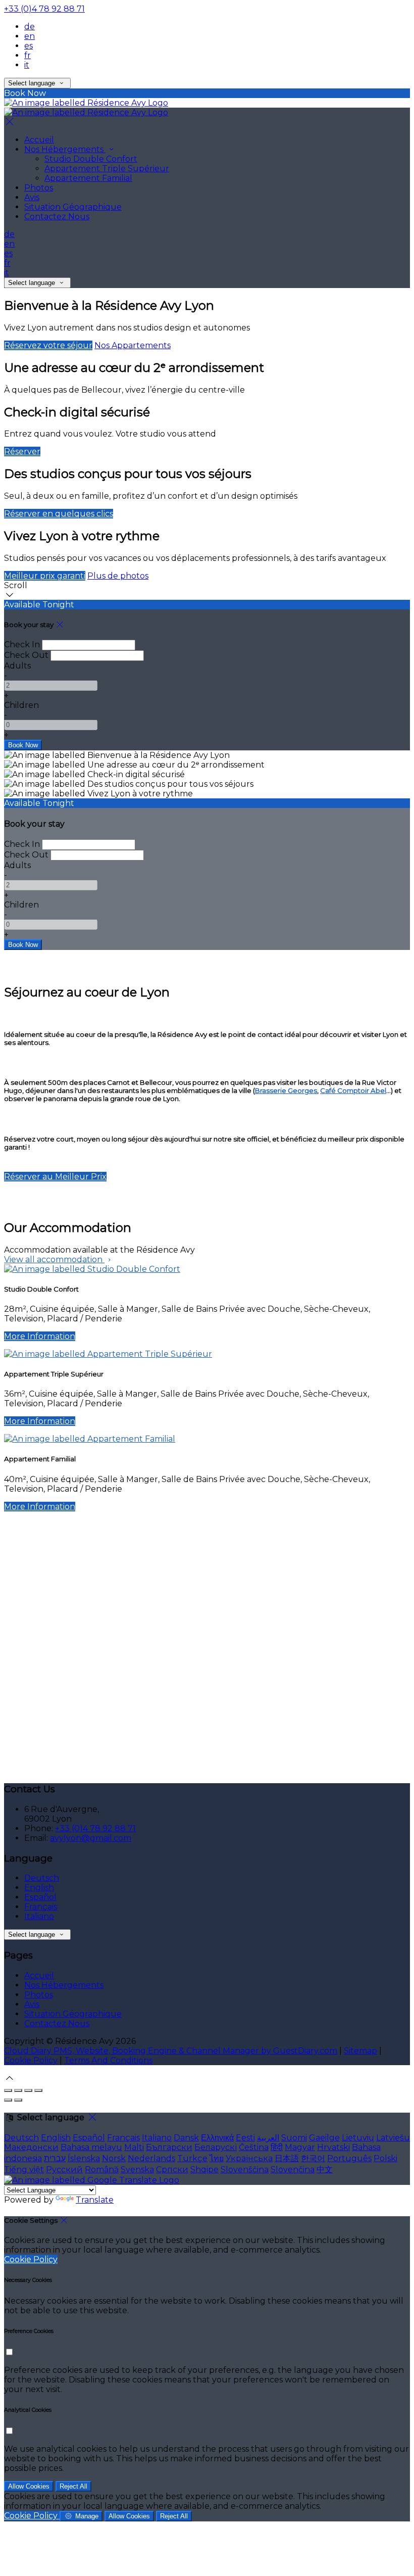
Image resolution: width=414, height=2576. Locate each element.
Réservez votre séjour (48, 345)
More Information (40, 1336)
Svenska (137, 2169)
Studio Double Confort (91, 159)
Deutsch (42, 1878)
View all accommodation (54, 1259)
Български (169, 2147)
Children (21, 705)
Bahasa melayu (91, 2147)
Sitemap (360, 2051)
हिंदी (277, 2147)
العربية (268, 2138)
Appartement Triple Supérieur (107, 169)
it (27, 65)
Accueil (39, 140)
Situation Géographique (73, 207)
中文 (325, 2169)
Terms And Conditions (108, 2060)
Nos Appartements (133, 345)
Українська (249, 2158)
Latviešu (393, 2138)
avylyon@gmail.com (91, 1838)
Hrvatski (333, 2147)
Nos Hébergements (65, 149)
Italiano (39, 1916)
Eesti (245, 2138)
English (39, 1888)
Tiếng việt (24, 2169)
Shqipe (204, 2169)
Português (349, 2158)
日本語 (287, 2158)
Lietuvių (358, 2138)
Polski (385, 2158)
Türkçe (192, 2158)
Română (102, 2169)
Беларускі (216, 2147)
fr (28, 55)
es (29, 46)
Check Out (26, 655)
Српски (172, 2169)
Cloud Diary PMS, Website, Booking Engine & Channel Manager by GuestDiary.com (171, 2051)
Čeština (254, 2147)
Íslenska (84, 2158)
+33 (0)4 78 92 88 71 (44, 9)
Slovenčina (293, 2169)
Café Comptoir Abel (353, 1090)
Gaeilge (324, 2138)
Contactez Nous (57, 217)
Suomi (294, 2138)
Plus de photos (118, 576)
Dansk (186, 2138)
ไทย (217, 2158)
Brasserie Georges (286, 1090)
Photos (39, 188)
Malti (134, 2147)
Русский (64, 2169)
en (30, 36)
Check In (22, 645)
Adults (17, 666)
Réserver (22, 451)
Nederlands (151, 2158)
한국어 (313, 2158)
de (30, 27)
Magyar (300, 2147)
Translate (95, 2200)
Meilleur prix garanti (45, 576)
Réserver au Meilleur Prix (55, 1177)
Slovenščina (245, 2169)
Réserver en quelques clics (59, 514)
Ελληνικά (217, 2138)
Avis (32, 197)
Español (40, 1897)
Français (41, 1907)
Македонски (31, 2147)
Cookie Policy (31, 2060)
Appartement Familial (88, 178)
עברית (55, 2158)
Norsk (114, 2158)
